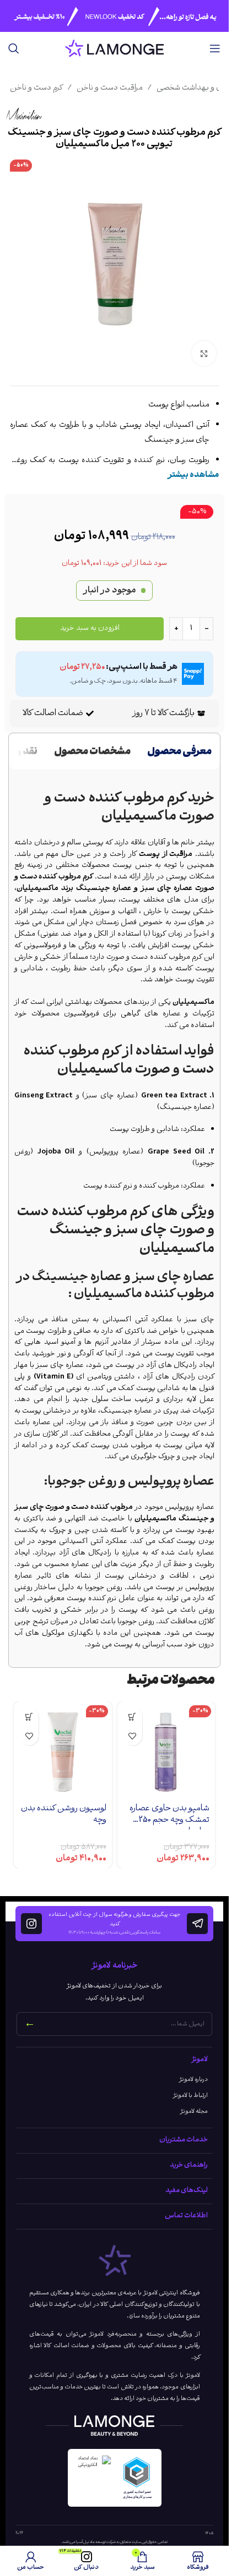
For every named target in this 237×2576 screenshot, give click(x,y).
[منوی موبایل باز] (215, 48)
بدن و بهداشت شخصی (193, 89)
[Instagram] (31, 1924)
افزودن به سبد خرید (90, 628)
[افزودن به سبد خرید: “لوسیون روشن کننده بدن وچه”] (29, 1717)
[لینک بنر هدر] (114, 16)
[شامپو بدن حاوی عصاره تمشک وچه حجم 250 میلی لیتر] (166, 1750)
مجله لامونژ (194, 2111)
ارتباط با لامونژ (190, 2096)
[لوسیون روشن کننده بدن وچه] (63, 1750)
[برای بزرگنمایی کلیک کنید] (204, 353)
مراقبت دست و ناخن (110, 89)
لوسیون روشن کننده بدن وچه (64, 1814)
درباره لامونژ (193, 2080)
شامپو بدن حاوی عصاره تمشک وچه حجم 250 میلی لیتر (169, 1820)
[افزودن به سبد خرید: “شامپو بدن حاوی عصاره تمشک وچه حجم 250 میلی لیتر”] (133, 1717)
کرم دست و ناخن (36, 89)
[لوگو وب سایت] (114, 49)
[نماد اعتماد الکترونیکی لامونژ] (92, 2478)
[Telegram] (197, 1924)
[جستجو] (14, 48)
